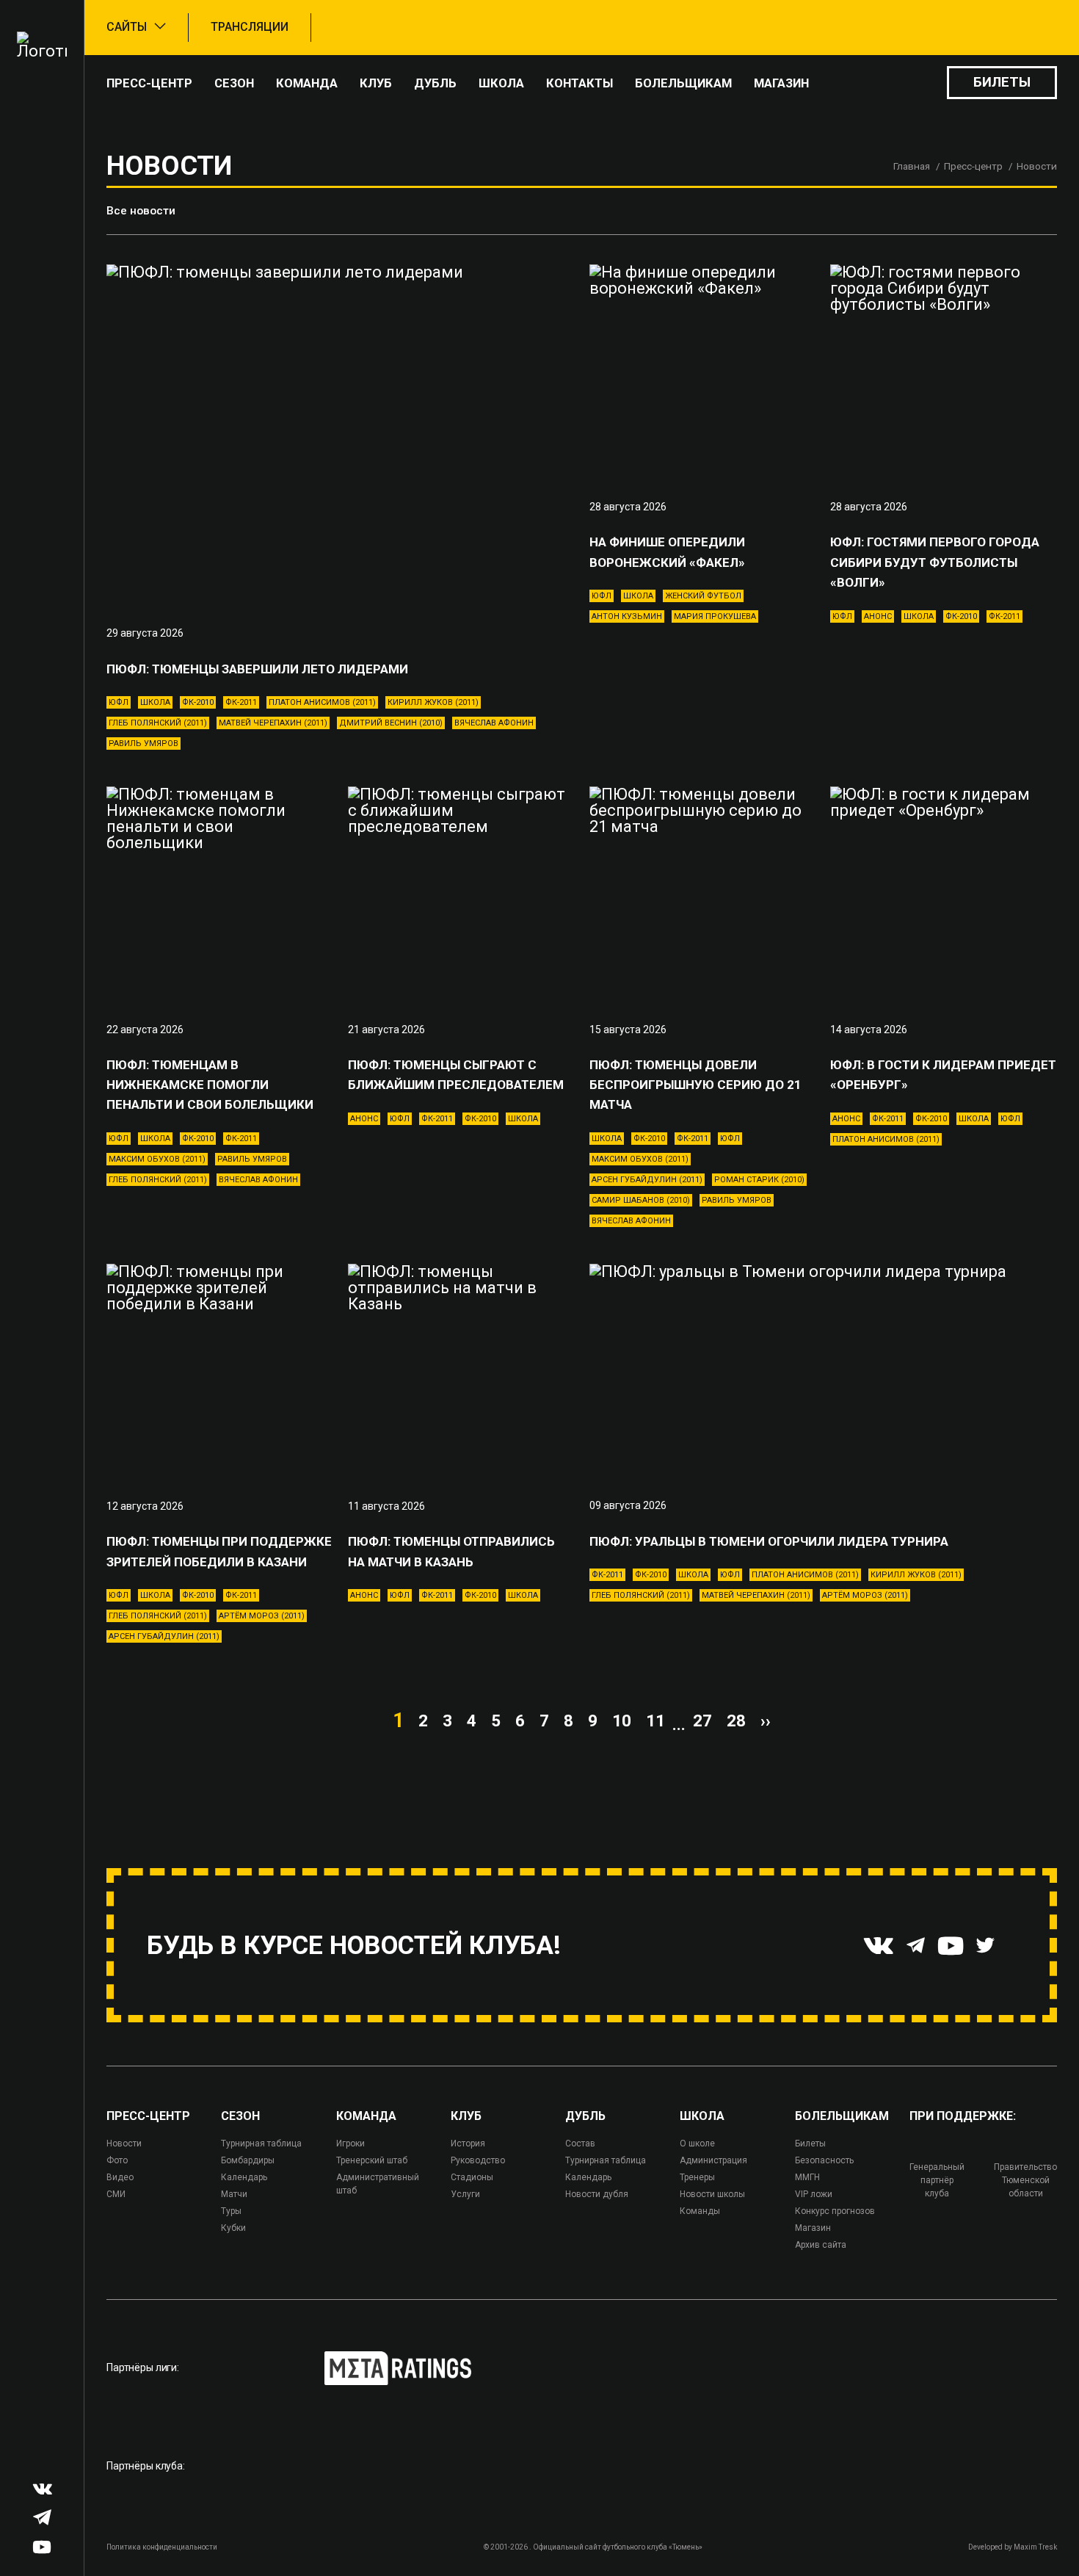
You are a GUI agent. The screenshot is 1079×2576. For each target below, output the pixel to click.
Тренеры (697, 2177)
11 (655, 1721)
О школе (697, 2143)
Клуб (376, 83)
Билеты (1002, 82)
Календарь (244, 2177)
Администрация (713, 2160)
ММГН (807, 2177)
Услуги (465, 2194)
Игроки (350, 2143)
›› (766, 1721)
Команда (307, 83)
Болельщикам (683, 83)
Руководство (478, 2160)
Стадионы (472, 2177)
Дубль (435, 83)
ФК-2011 (241, 702)
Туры (231, 2211)
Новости (124, 2143)
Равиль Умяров (143, 744)
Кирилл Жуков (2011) (433, 702)
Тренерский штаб (372, 2160)
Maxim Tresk (1035, 2547)
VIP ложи (814, 2194)
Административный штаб (378, 2184)
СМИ (116, 2194)
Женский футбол (703, 596)
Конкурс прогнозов (835, 2211)
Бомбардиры (248, 2160)
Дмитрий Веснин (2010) (391, 723)
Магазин (781, 83)
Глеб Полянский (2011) (158, 723)
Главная (912, 166)
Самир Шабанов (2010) (641, 1200)
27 (702, 1721)
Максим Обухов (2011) (157, 1159)
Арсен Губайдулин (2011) (647, 1180)
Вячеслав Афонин (494, 723)
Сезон (234, 83)
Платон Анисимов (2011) (322, 702)
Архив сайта (821, 2245)
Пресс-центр (149, 83)
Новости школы (712, 2194)
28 (736, 1721)
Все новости (141, 211)
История (468, 2143)
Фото (117, 2160)
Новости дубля (597, 2194)
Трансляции (250, 27)
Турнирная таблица (261, 2143)
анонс (878, 616)
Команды (700, 2211)
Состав (580, 2143)
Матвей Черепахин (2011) (273, 723)
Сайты (127, 27)
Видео (120, 2177)
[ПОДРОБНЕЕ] (341, 435)
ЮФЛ (119, 702)
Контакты (580, 83)
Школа (501, 83)
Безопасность (824, 2160)
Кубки (233, 2228)
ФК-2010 (198, 702)
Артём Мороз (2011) (262, 1616)
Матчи (234, 2194)
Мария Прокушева (715, 616)
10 (622, 1721)
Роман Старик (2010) (759, 1180)
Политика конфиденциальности (162, 2547)
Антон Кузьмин (627, 616)
